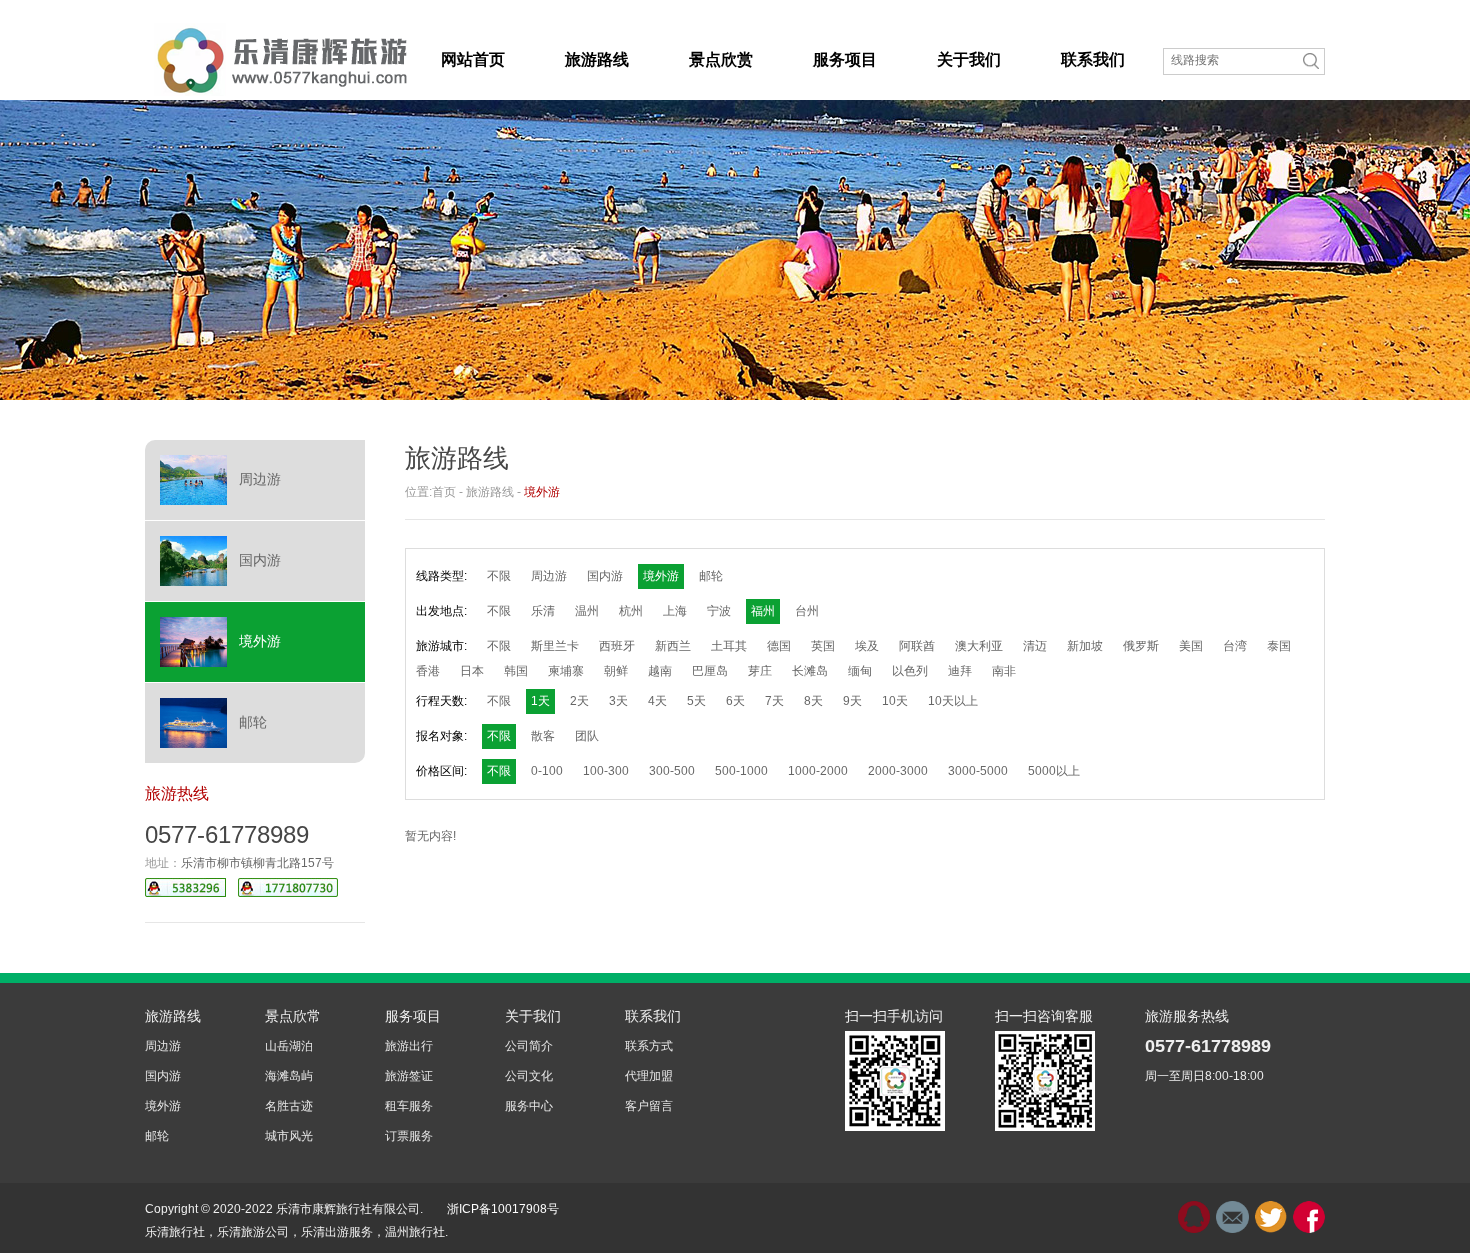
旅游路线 (490, 492)
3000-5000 (978, 771)
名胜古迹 (289, 1106)
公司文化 (529, 1076)
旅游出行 (409, 1046)
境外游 (260, 641)
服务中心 (529, 1106)
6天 (735, 701)
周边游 (260, 479)
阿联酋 (917, 646)
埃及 (867, 646)
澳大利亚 (979, 646)
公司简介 (529, 1046)
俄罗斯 (1141, 646)
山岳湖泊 (289, 1046)
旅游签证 (409, 1076)
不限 (499, 576)
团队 (587, 736)
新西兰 (673, 646)
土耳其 (729, 646)
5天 (696, 701)
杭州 (631, 611)
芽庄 (760, 671)
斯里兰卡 (555, 646)
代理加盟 (649, 1076)
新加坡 (1085, 646)
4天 (657, 701)
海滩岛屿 (289, 1076)
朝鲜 (616, 671)
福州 (763, 611)
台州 (807, 611)
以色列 (910, 671)
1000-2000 (818, 771)
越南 (660, 671)
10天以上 (953, 701)
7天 (774, 701)
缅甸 (860, 671)
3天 (618, 701)
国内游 (260, 560)
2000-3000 (898, 771)
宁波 (719, 611)
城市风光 (289, 1136)
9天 (852, 701)
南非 (1004, 671)
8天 (813, 701)
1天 (540, 701)
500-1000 (741, 771)
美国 (1191, 646)
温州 (587, 611)
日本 (472, 671)
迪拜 (960, 671)
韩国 (516, 671)
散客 (543, 736)
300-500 (672, 771)
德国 (779, 646)
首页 (444, 492)
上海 (675, 611)
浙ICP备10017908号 (503, 1209)
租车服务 (409, 1106)
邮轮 (253, 722)
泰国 (1279, 646)
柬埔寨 (566, 671)
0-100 (547, 771)
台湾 (1235, 646)
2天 (579, 701)
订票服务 (409, 1136)
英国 (823, 646)
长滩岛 (810, 671)
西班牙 (617, 646)
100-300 (606, 771)
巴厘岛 (710, 671)
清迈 (1035, 646)
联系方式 (649, 1046)
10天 (895, 701)
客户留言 (649, 1106)
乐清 (543, 611)
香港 (428, 671)
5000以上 (1054, 771)
